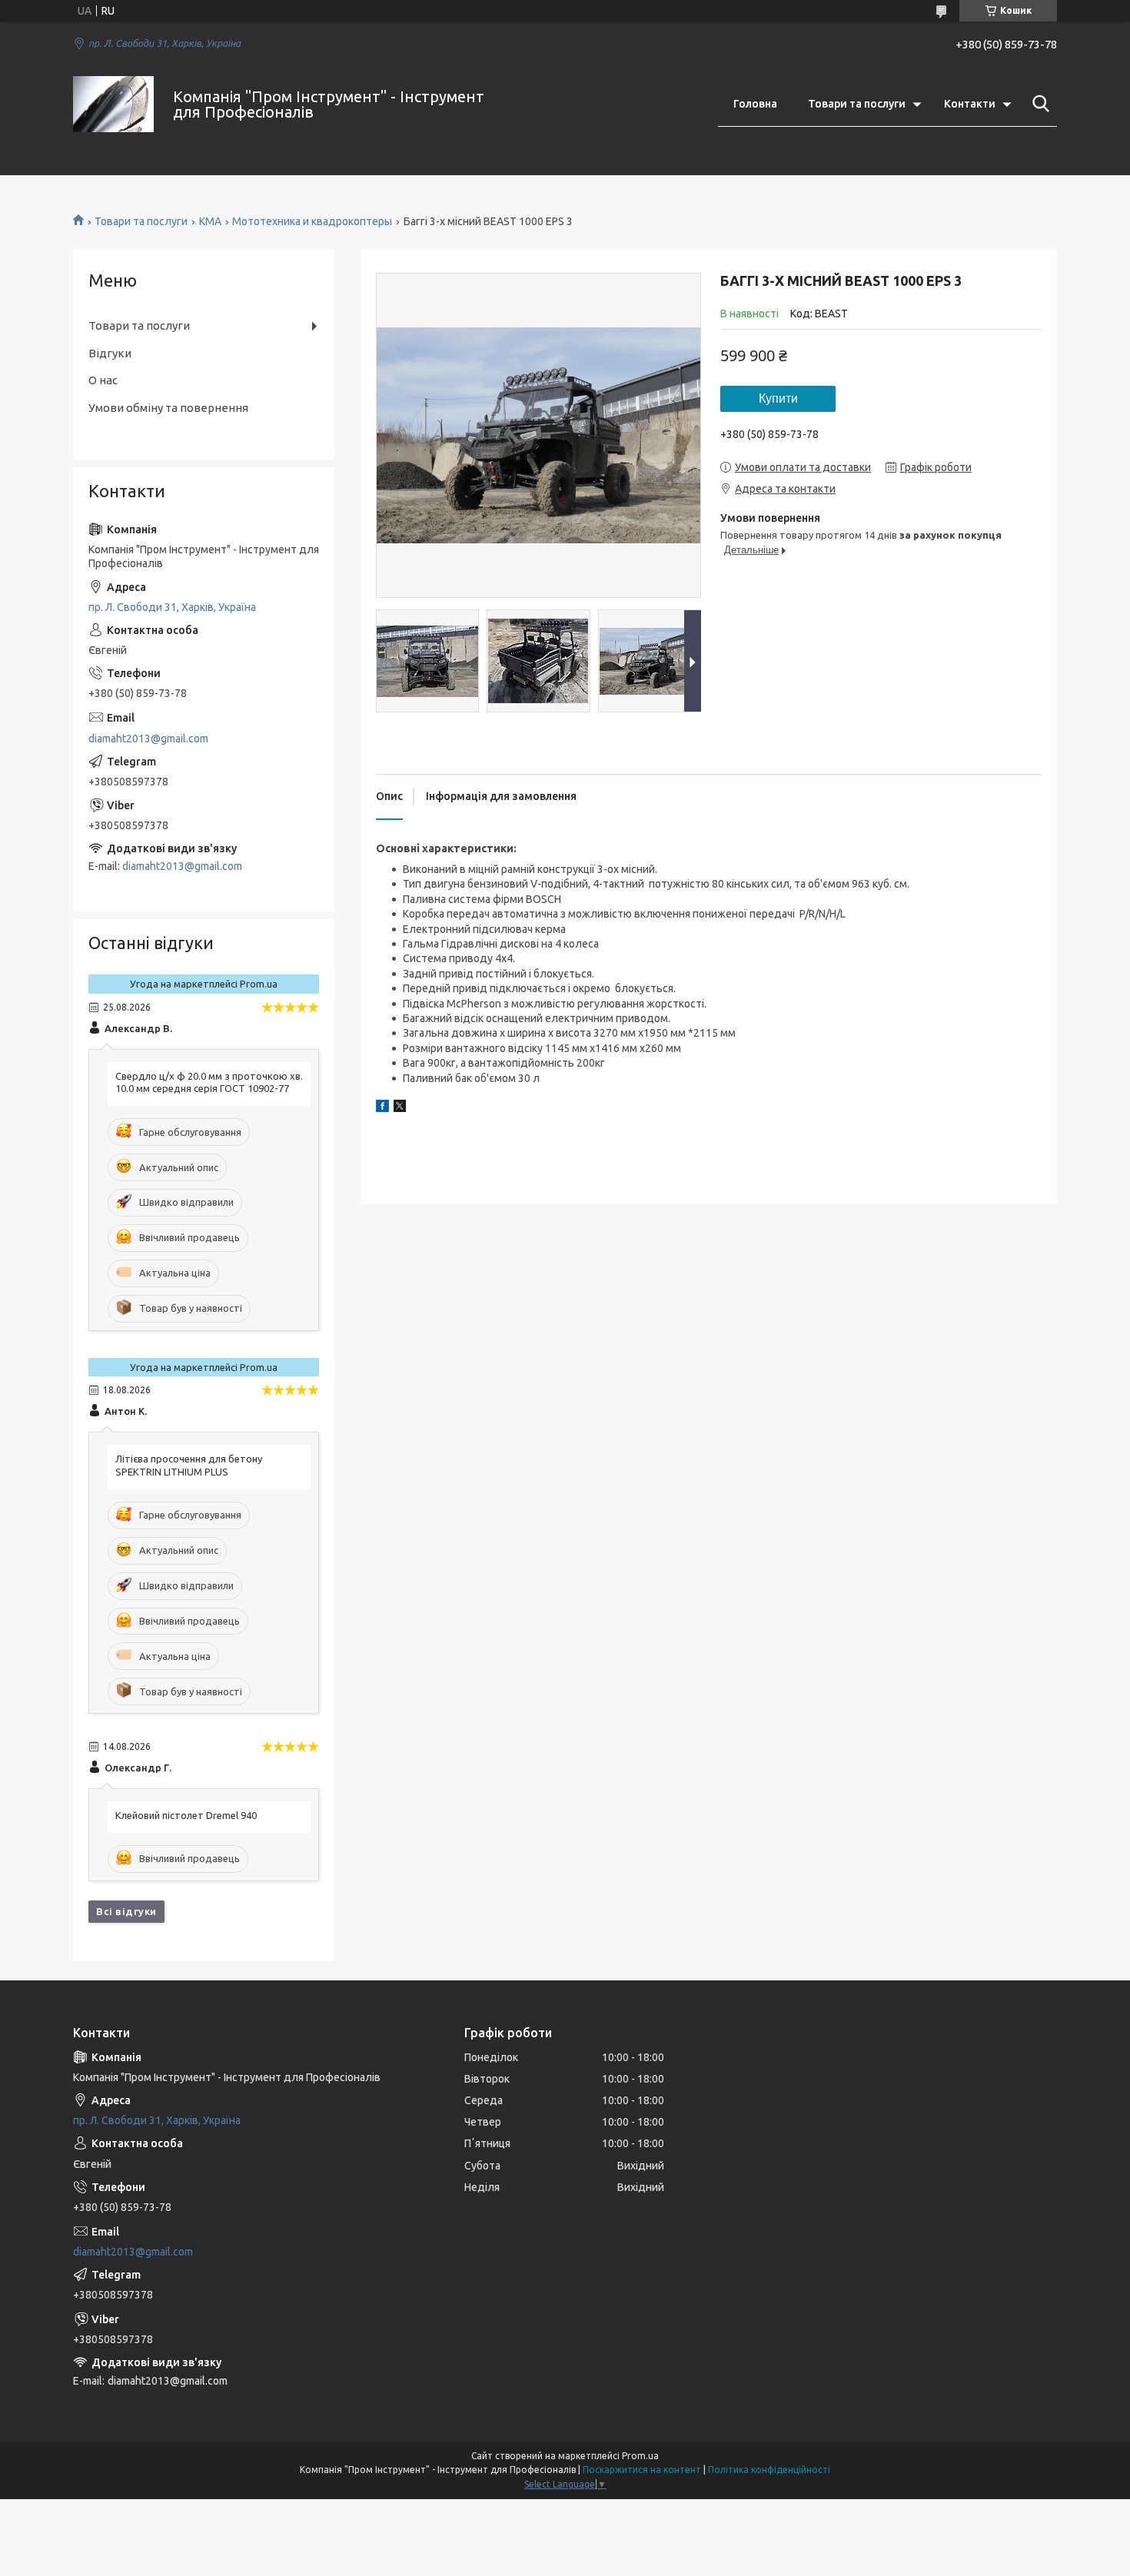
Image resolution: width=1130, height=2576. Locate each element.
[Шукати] (1038, 104)
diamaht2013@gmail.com (148, 739)
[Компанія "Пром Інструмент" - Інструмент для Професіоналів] (113, 104)
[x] (400, 1108)
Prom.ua (640, 2456)
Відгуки (110, 353)
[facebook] (382, 1108)
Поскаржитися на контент (642, 2470)
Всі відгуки (126, 1911)
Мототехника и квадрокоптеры (312, 221)
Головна (755, 104)
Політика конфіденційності (769, 2470)
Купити (778, 398)
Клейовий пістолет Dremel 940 (186, 1815)
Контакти (970, 104)
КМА (210, 221)
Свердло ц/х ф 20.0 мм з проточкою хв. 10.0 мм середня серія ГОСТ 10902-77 (209, 1082)
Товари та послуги (857, 104)
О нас (103, 380)
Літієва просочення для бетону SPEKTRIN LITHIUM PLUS (189, 1465)
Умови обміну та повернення (168, 408)
